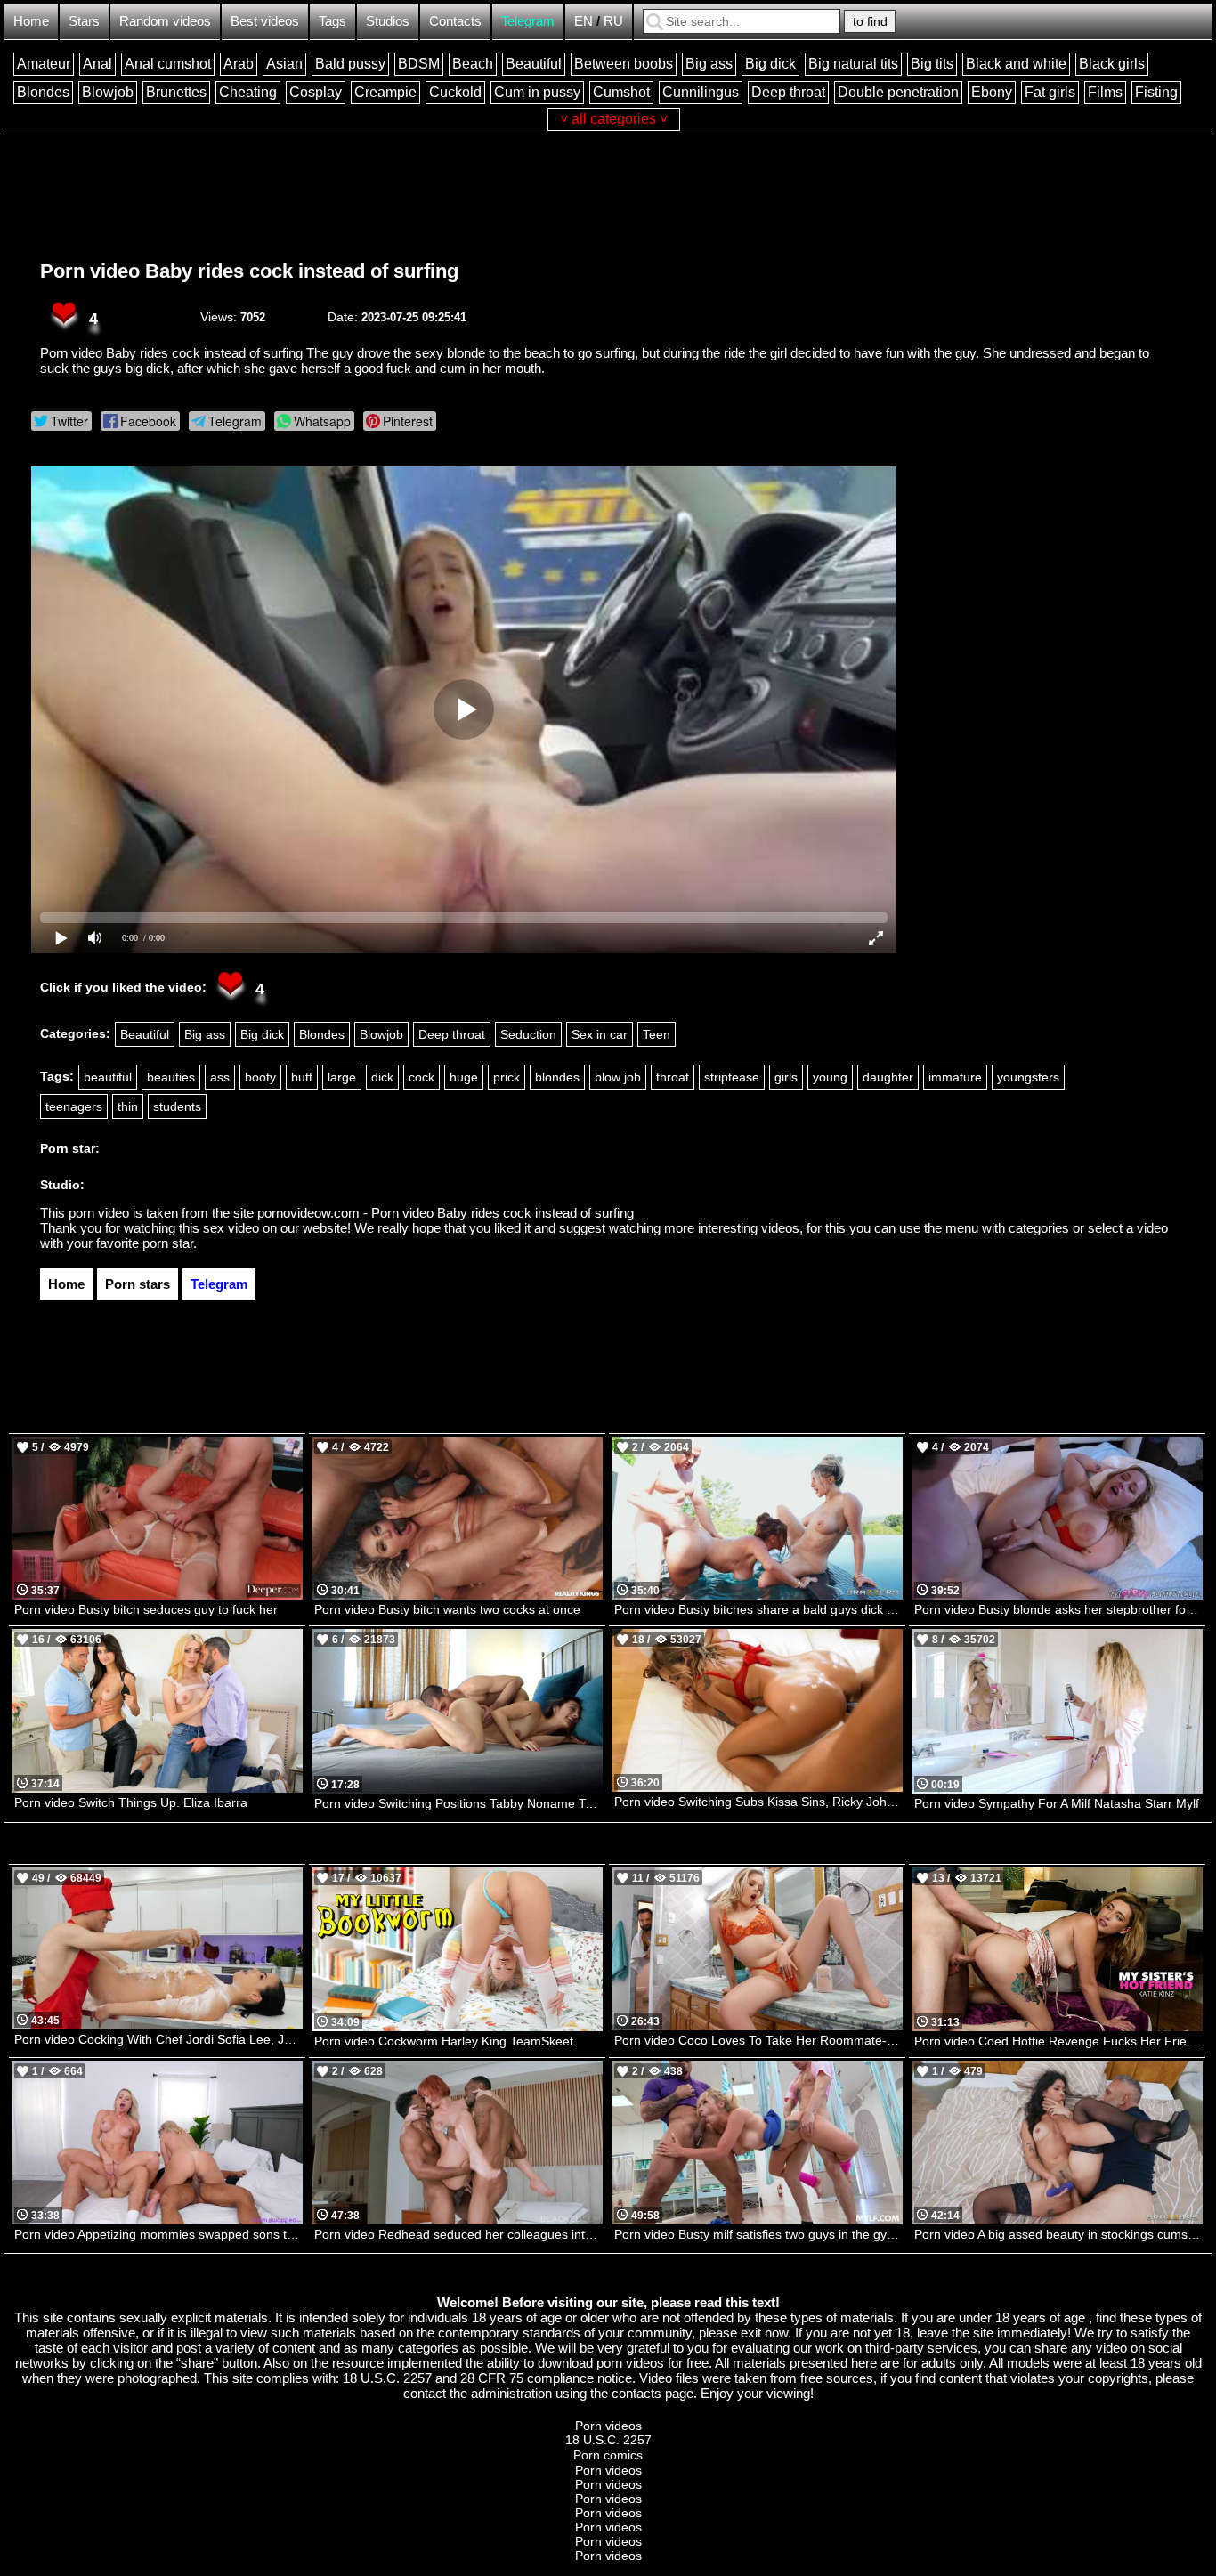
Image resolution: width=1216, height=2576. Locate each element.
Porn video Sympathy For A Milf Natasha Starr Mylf (1057, 1803)
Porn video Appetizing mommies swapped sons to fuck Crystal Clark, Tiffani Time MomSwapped (158, 2234)
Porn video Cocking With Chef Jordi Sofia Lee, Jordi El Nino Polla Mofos (158, 2039)
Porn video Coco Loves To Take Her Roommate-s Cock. (758, 2040)
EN (584, 21)
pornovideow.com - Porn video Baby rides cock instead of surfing (446, 1213)
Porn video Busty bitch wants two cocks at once (447, 1609)
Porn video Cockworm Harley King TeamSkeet (444, 2041)
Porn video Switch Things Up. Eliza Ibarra (131, 1802)
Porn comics (608, 2455)
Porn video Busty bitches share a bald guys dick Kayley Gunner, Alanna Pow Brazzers (758, 1609)
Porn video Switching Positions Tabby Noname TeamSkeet (458, 1803)
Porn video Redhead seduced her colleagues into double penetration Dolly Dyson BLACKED (458, 2234)
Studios (388, 21)
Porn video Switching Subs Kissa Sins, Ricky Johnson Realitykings (758, 1802)
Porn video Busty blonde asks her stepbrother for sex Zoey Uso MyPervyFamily (1058, 1609)
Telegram (528, 21)
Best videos (265, 21)
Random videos (165, 21)
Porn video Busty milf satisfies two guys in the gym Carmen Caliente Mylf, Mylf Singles (758, 2234)
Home (31, 21)
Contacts (455, 21)
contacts (636, 2393)
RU (613, 21)
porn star (168, 1243)
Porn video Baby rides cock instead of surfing (249, 271)
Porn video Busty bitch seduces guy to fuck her (146, 1609)
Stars (84, 21)
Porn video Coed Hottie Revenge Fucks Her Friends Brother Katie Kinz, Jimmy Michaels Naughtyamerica (1058, 2041)
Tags (332, 21)
